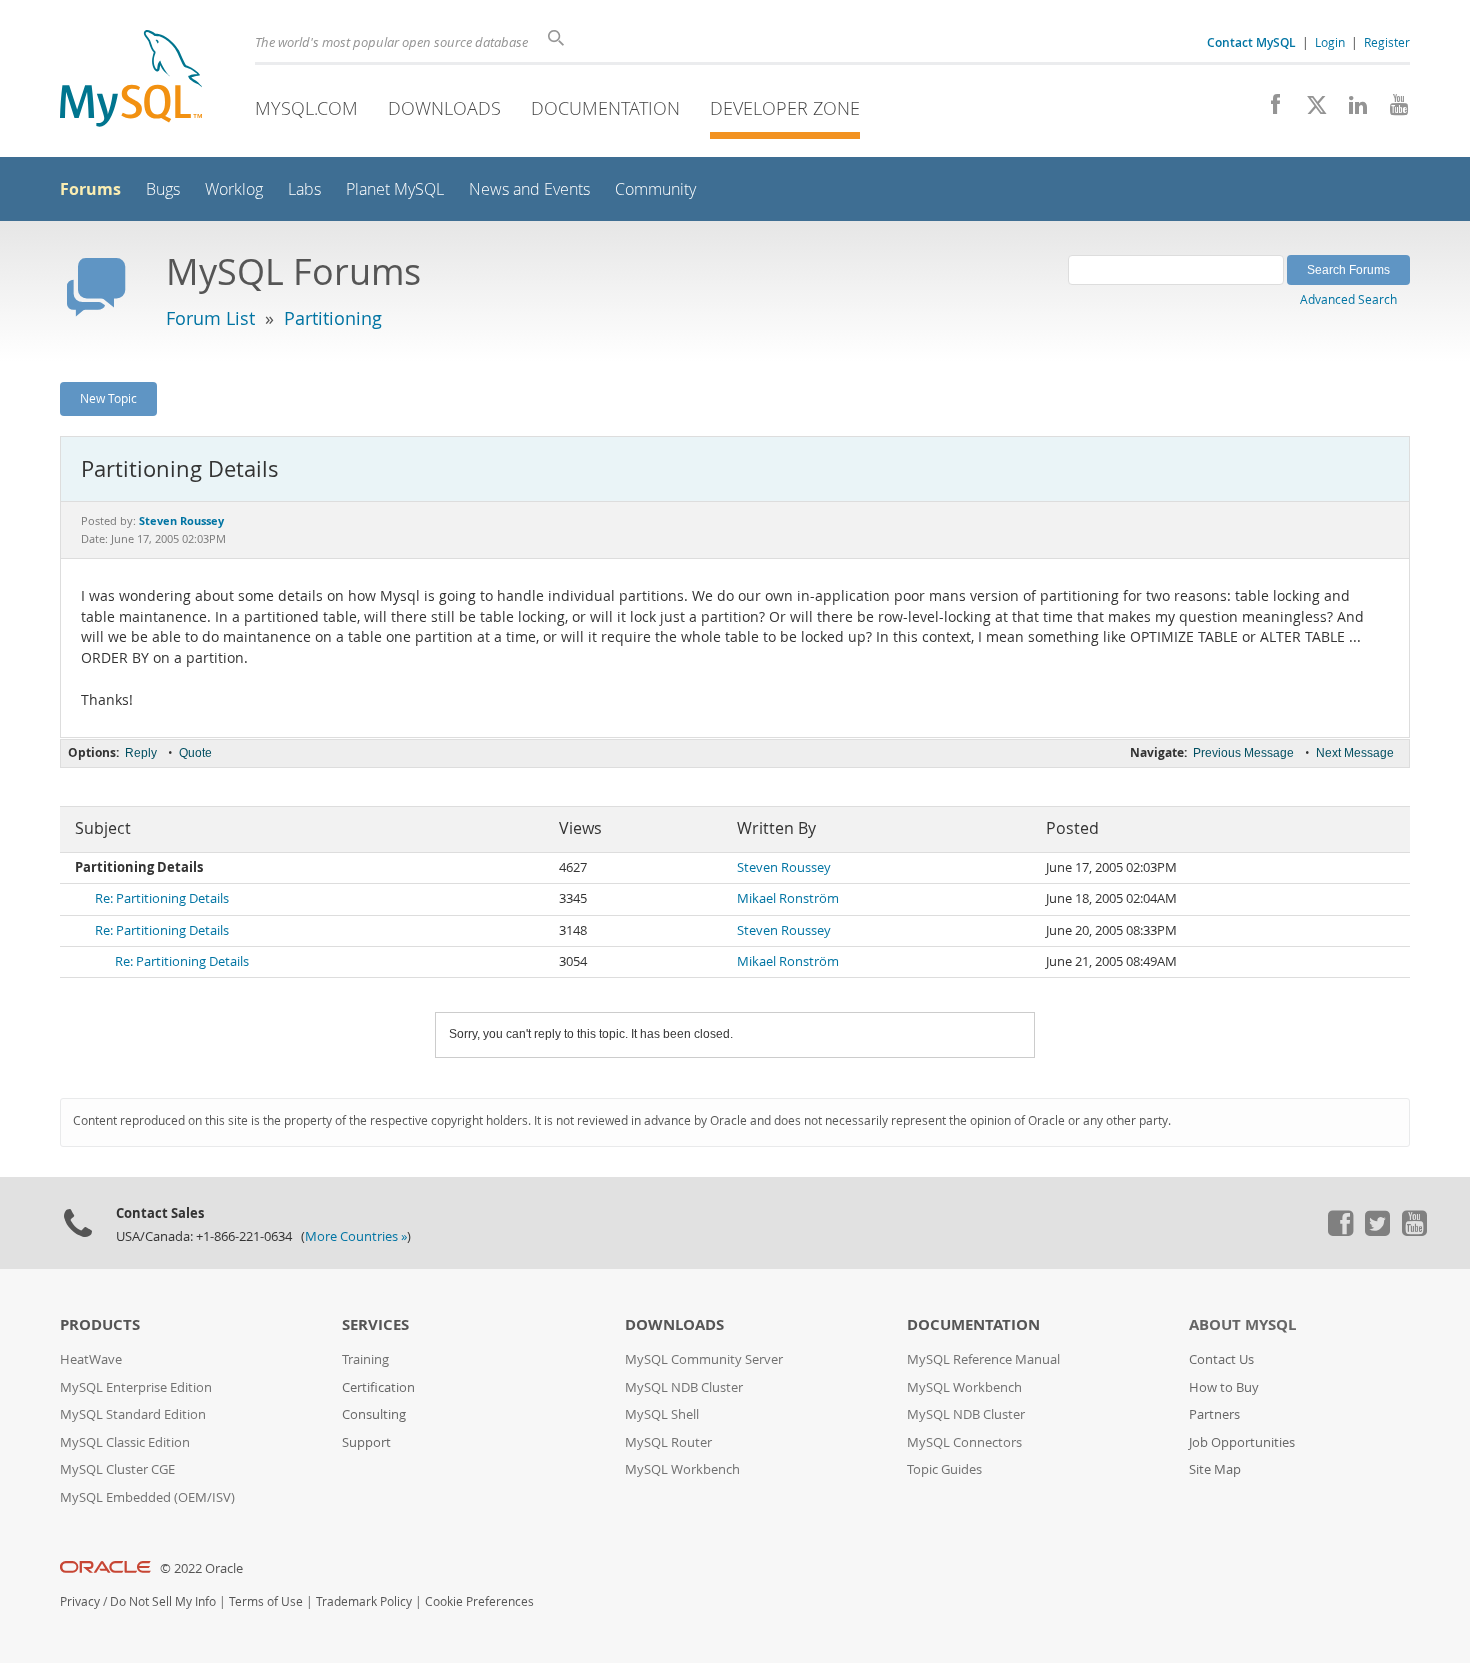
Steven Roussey (784, 867)
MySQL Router (668, 1442)
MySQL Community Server (704, 1359)
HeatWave (91, 1359)
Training (365, 1359)
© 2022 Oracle (201, 1568)
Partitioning (333, 318)
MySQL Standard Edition (133, 1414)
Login (1330, 42)
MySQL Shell (662, 1414)
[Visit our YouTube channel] (1391, 110)
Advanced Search (1348, 299)
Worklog (234, 189)
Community (655, 189)
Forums (90, 189)
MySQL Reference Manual (983, 1359)
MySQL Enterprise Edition (136, 1387)
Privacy (80, 1601)
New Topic (108, 398)
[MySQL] (131, 80)
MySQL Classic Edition (125, 1442)
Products (100, 1324)
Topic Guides (944, 1469)
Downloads (444, 108)
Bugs (163, 189)
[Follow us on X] (1309, 110)
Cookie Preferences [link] (479, 1601)
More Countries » (356, 1236)
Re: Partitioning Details (162, 898)
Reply (141, 753)
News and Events (529, 189)
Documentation (605, 108)
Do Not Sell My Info (163, 1601)
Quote (195, 753)
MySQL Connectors (964, 1442)
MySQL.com (306, 108)
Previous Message (1243, 753)
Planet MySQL (395, 189)
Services (375, 1324)
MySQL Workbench (682, 1469)
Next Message (1355, 753)
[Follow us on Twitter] (1377, 1231)
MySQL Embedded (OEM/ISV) (147, 1497)
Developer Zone (785, 108)
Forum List (210, 318)
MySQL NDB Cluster (684, 1387)
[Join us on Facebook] (1268, 110)
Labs (304, 189)
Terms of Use (266, 1601)
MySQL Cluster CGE (117, 1469)
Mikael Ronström (788, 898)
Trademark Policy (364, 1601)
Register (1387, 42)
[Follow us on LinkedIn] (1350, 110)
